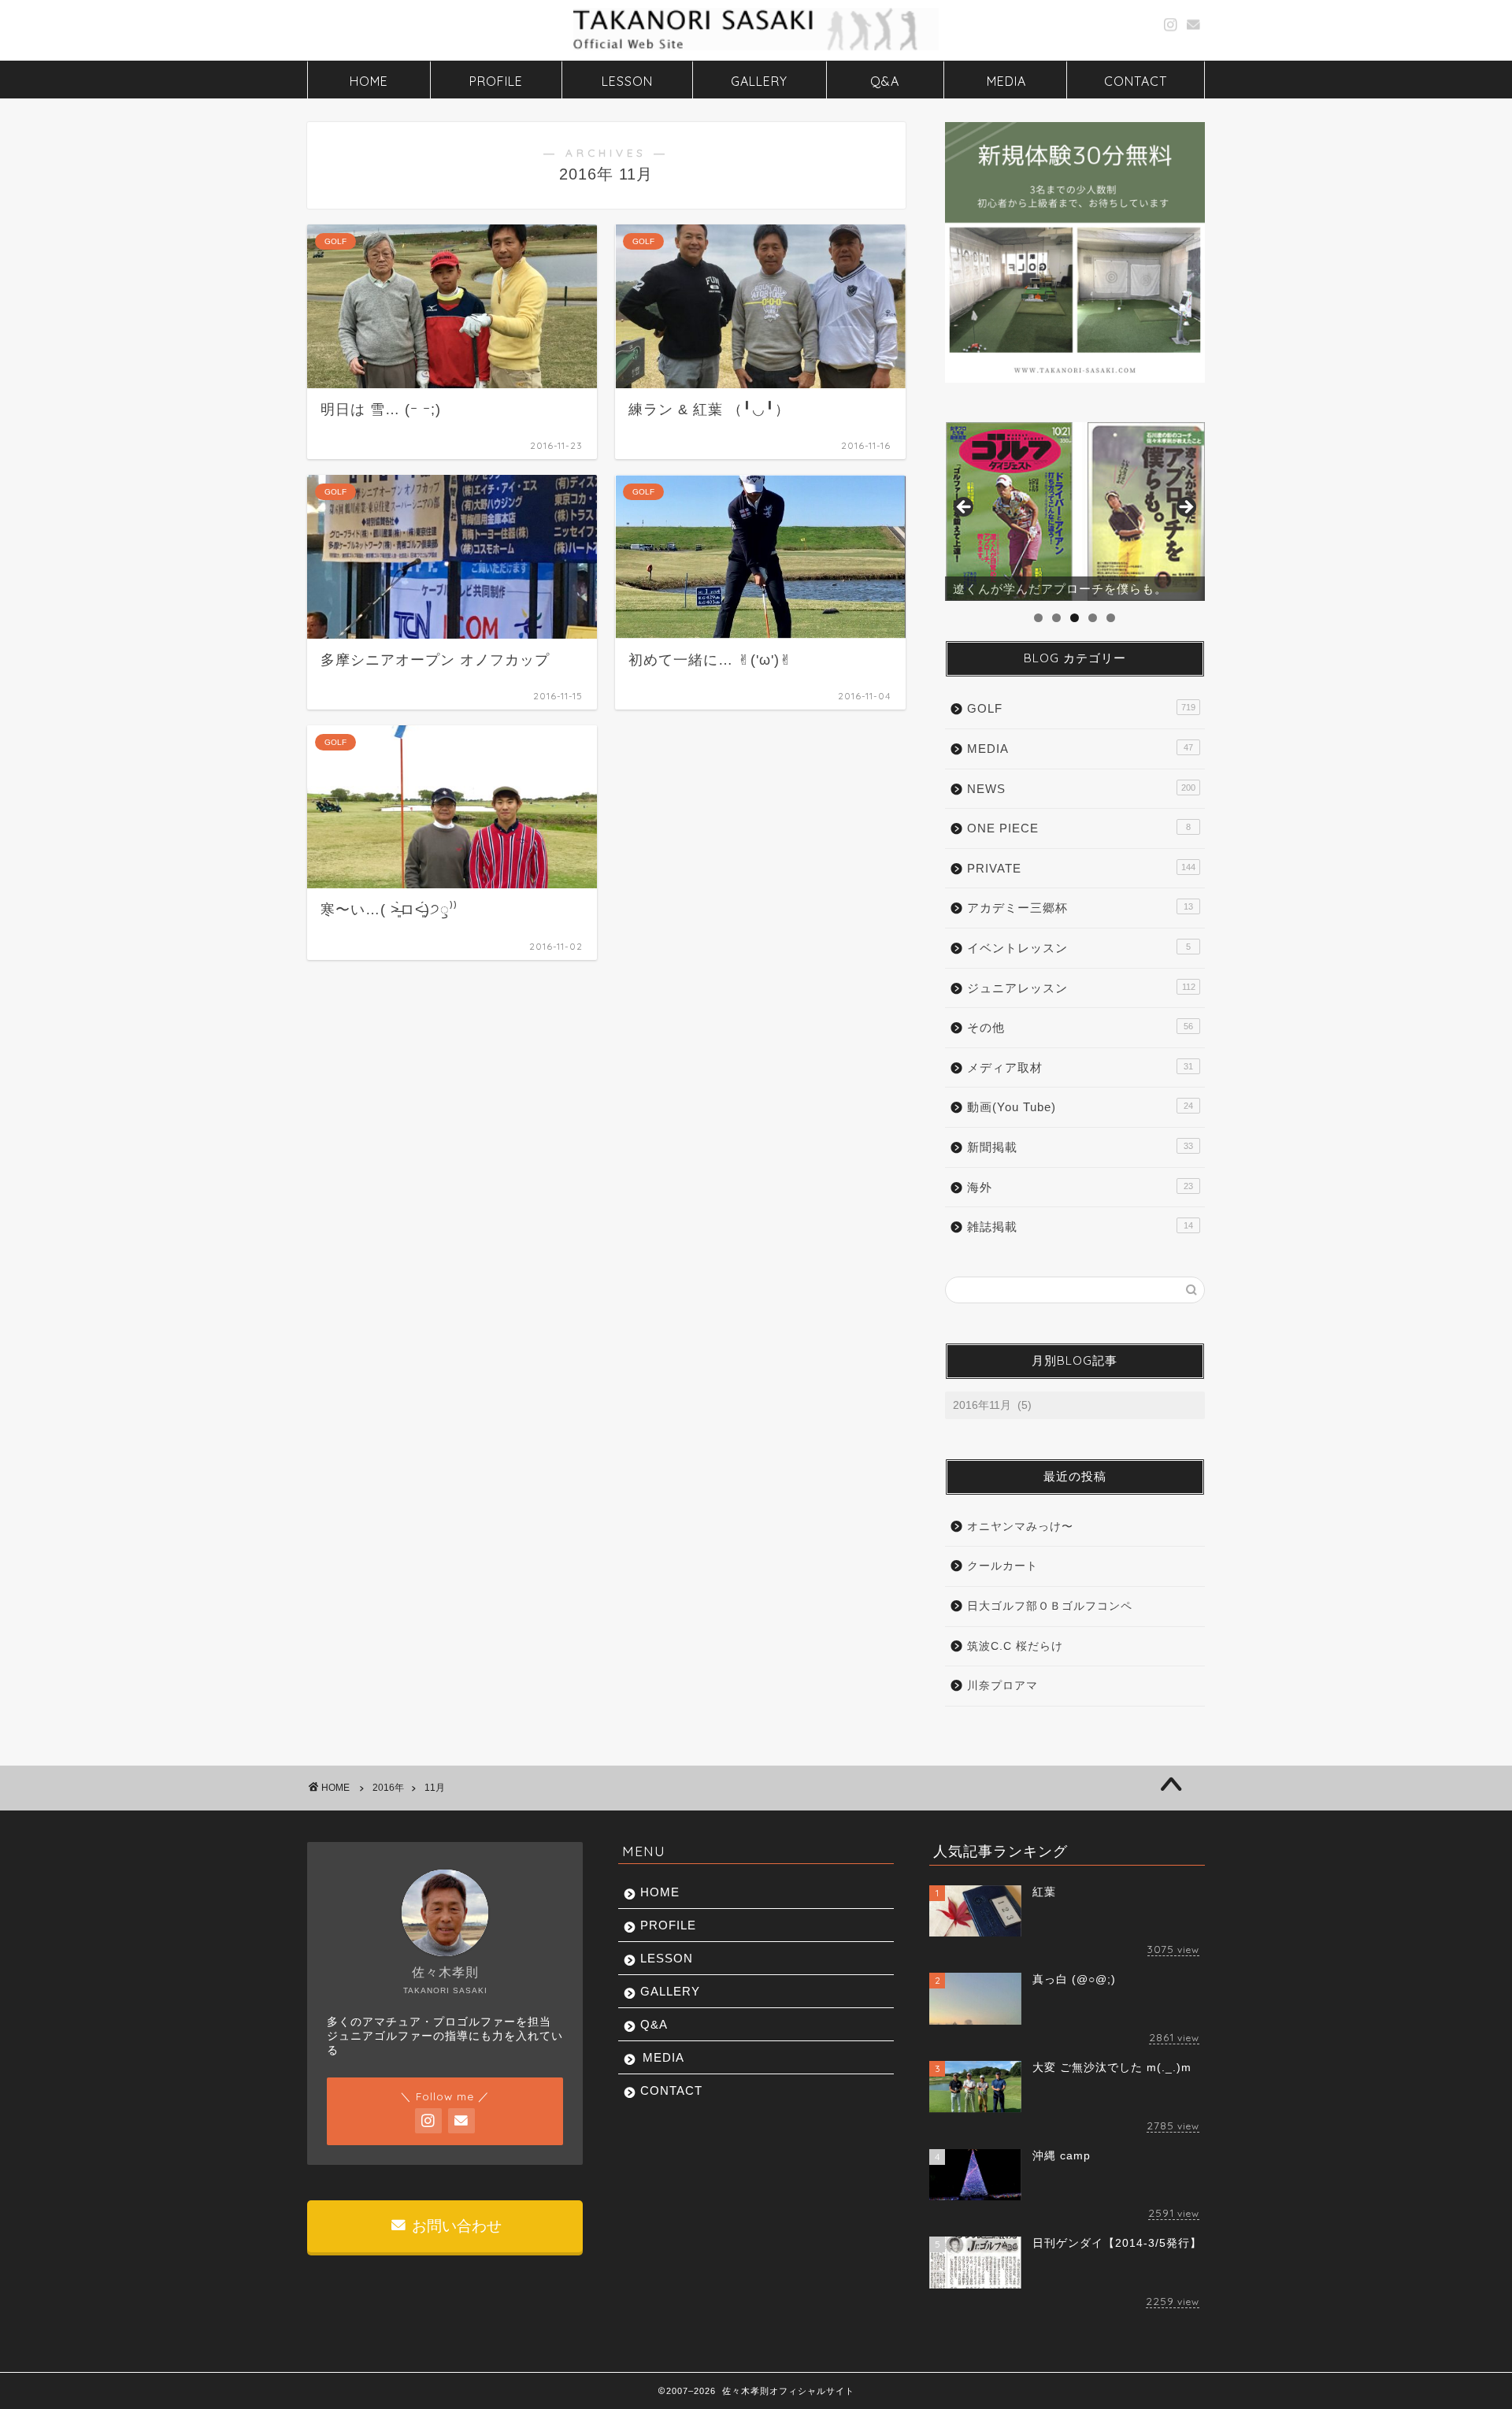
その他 (1080, 1027)
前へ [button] (965, 508)
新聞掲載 (1080, 1147)
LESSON (627, 81)
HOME (369, 81)
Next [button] (1185, 508)
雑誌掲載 (1080, 1227)
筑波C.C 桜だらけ (1015, 1646)
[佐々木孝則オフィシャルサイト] (756, 49)
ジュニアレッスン (1081, 988)
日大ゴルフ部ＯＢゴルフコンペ (1050, 1606)
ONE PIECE (1079, 828)
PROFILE (496, 81)
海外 (1080, 1187)
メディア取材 (1080, 1067)
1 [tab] (1038, 618)
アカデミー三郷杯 (1080, 908)
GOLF (1081, 708)
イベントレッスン (1079, 948)
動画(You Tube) (1080, 1107)
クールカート (1002, 1566)
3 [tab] (1075, 618)
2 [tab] (1056, 618)
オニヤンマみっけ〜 (1020, 1527)
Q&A (885, 81)
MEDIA (1006, 81)
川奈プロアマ (1002, 1686)
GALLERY (759, 81)
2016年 (388, 1788)
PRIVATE (1081, 868)
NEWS (1081, 789)
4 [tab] (1093, 618)
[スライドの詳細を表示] (1075, 512)
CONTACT (1136, 81)
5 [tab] (1111, 618)
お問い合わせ (455, 2226)
